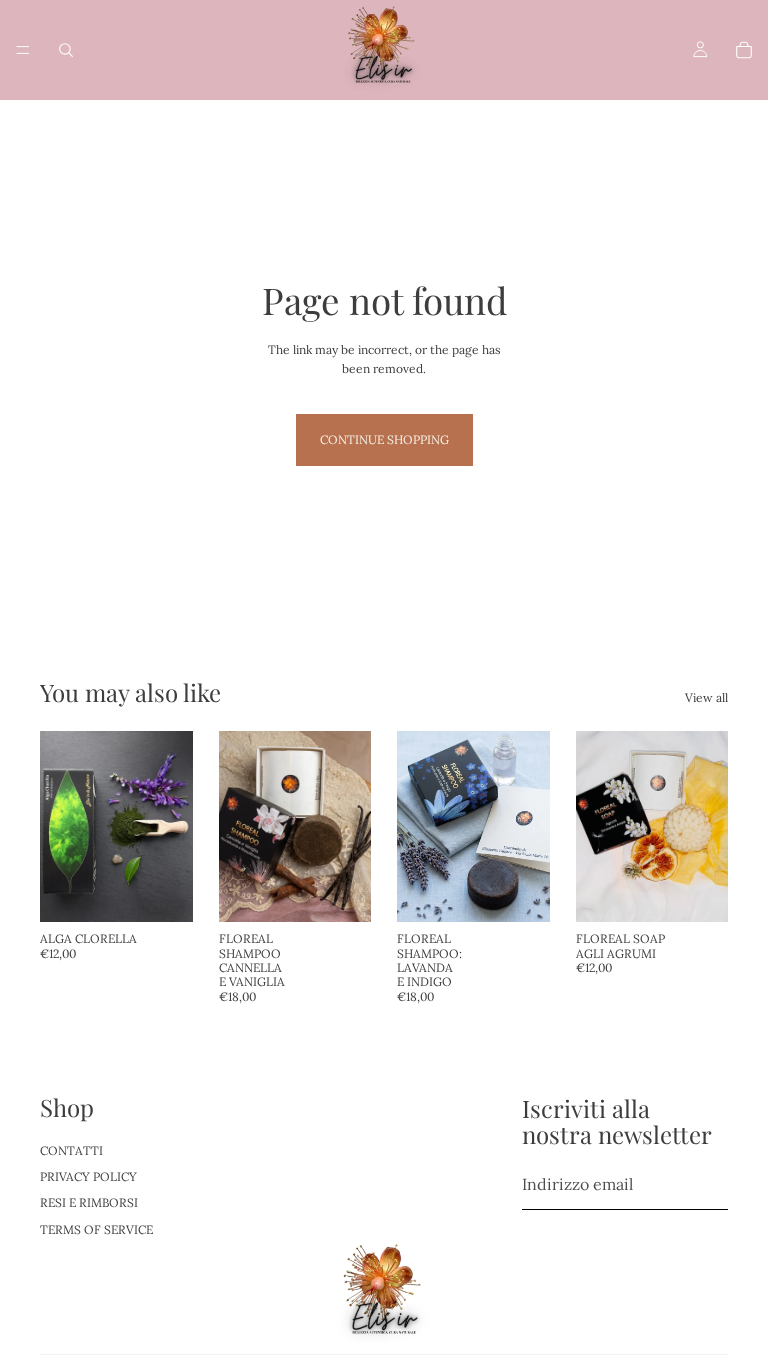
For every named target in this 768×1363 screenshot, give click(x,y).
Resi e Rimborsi (89, 1202)
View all (706, 697)
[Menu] (23, 50)
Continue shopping (384, 439)
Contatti (71, 1149)
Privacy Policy (88, 1176)
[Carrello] (744, 50)
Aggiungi (179, 891)
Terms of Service (96, 1229)
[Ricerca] (66, 50)
